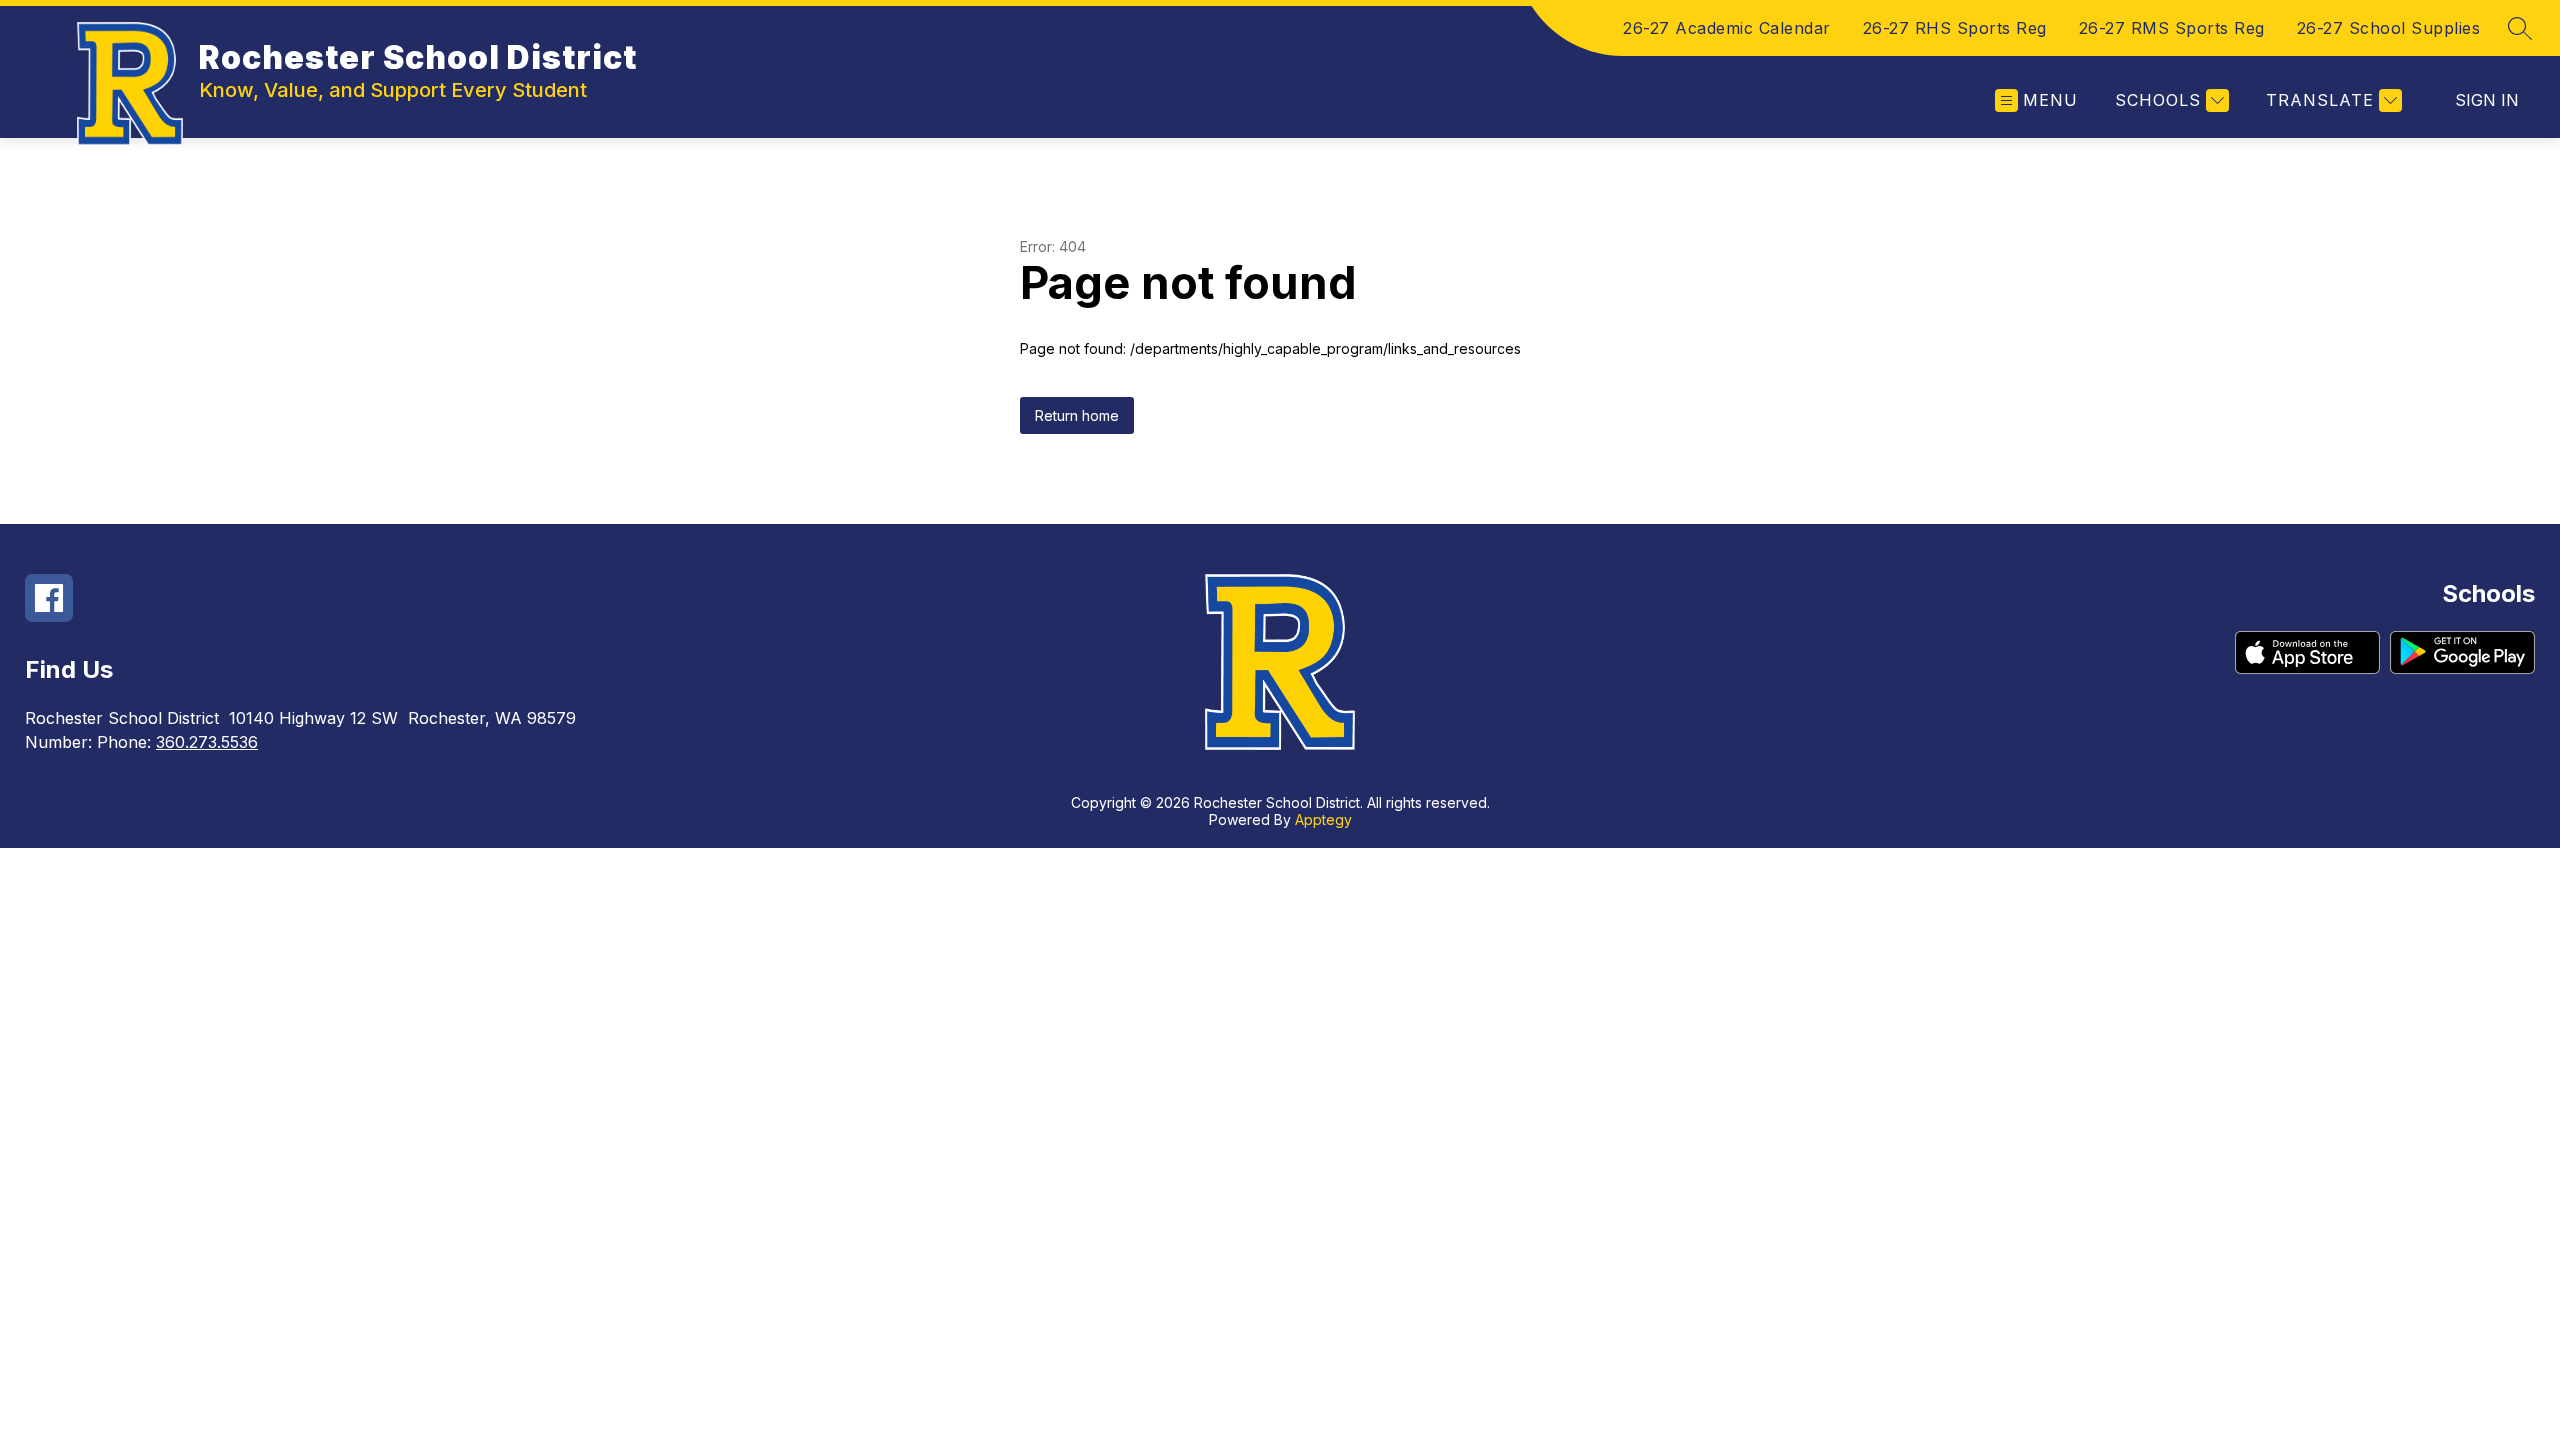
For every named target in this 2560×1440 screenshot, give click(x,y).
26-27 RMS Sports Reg (2172, 28)
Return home (1077, 415)
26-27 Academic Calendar (1727, 28)
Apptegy (1323, 819)
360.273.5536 (207, 742)
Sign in (2487, 100)
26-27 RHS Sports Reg (1955, 28)
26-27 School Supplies (2389, 28)
